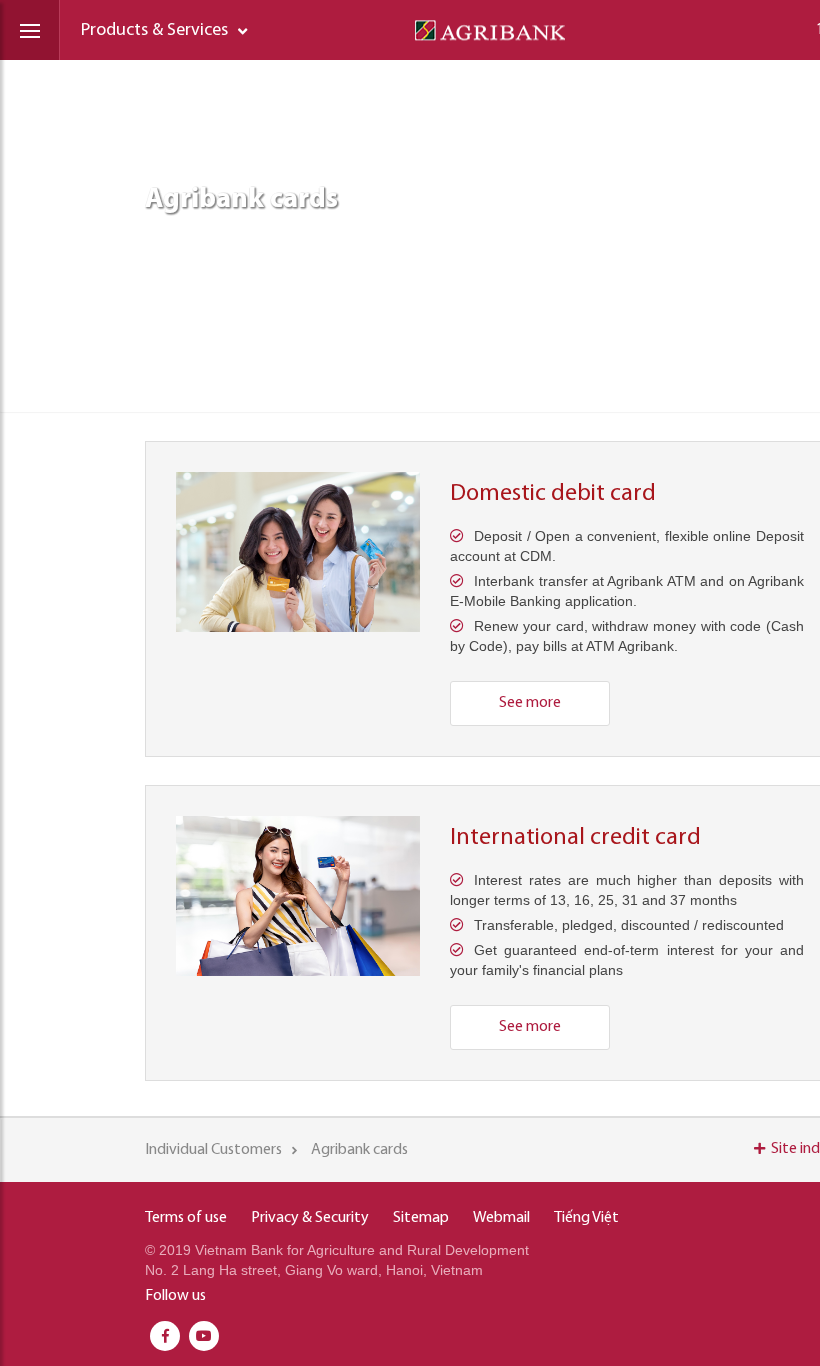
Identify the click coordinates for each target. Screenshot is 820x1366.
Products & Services (154, 31)
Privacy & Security (310, 1218)
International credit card (575, 838)
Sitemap (421, 1218)
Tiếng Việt (586, 1218)
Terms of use (186, 1218)
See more (530, 703)
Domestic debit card (553, 494)
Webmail (501, 1218)
